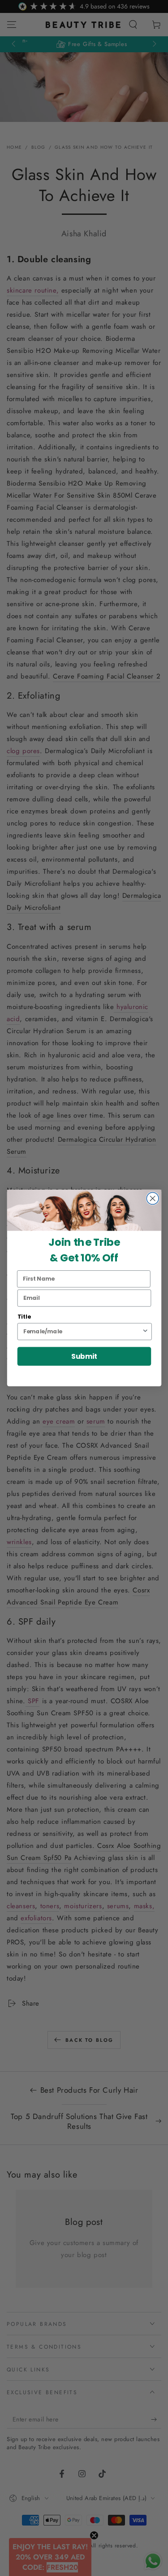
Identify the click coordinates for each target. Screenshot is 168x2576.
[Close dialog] (153, 1199)
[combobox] (82, 1332)
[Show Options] (145, 1332)
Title (24, 1317)
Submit (84, 1356)
